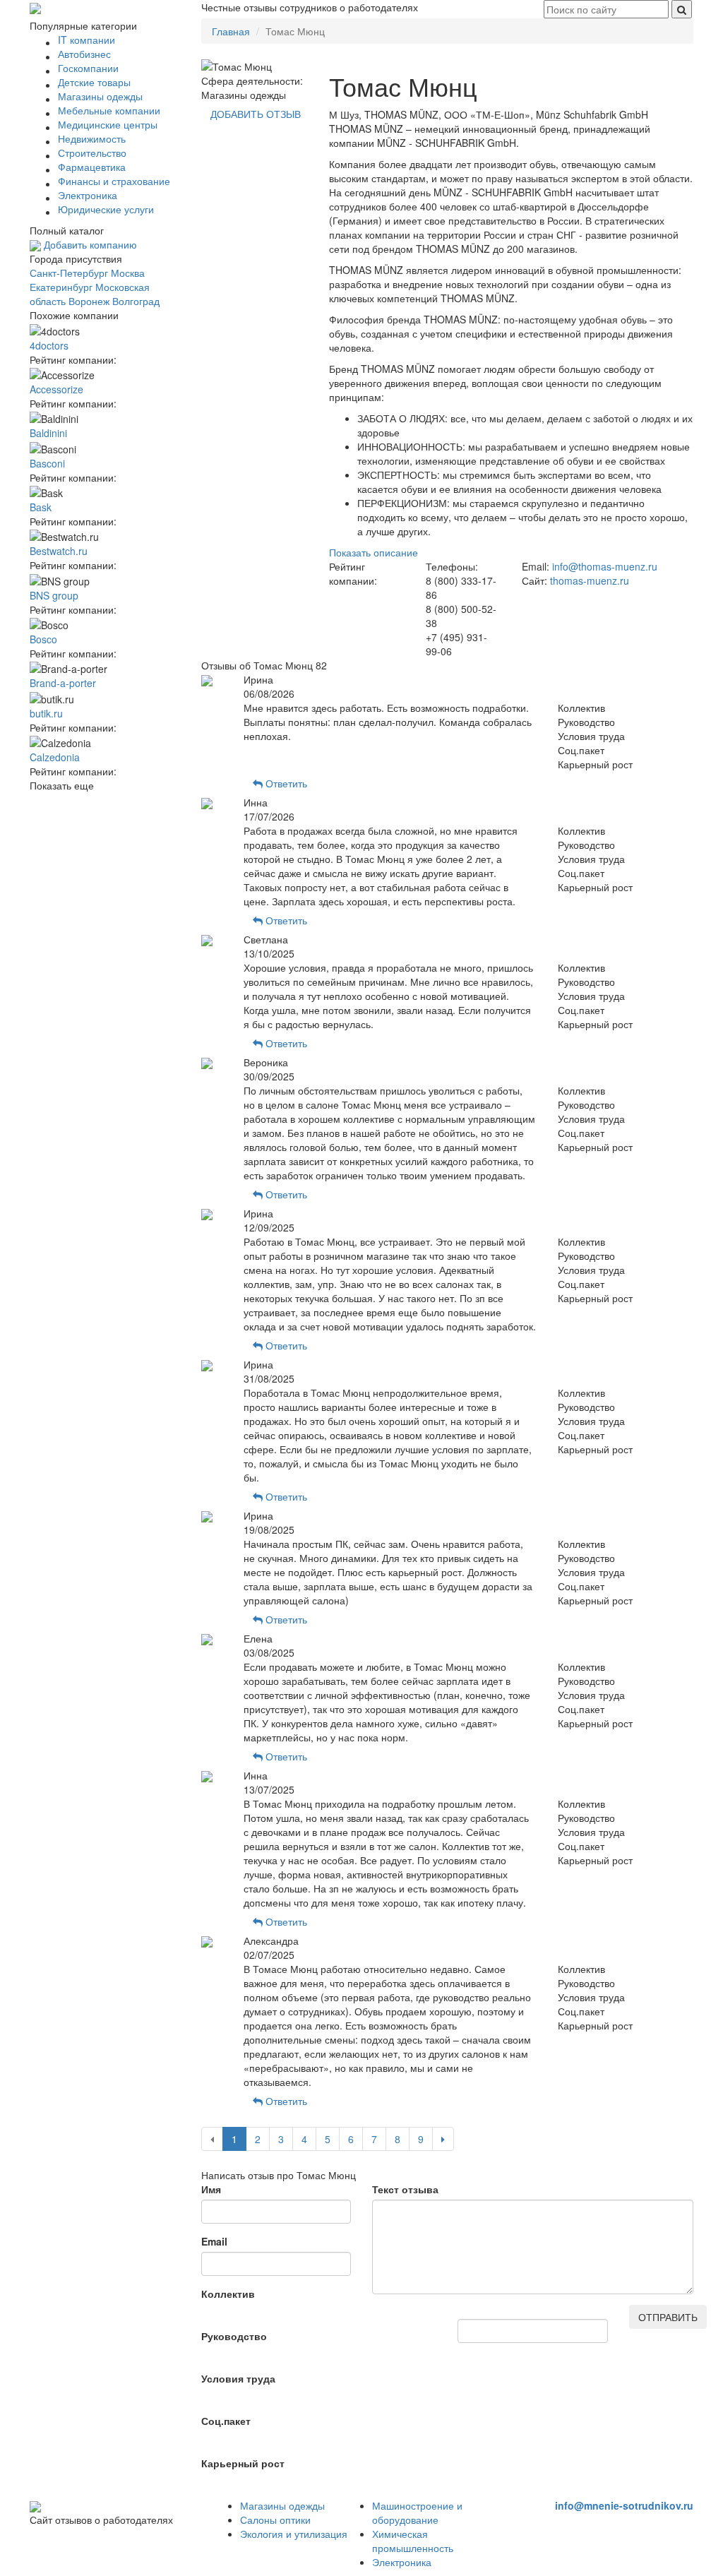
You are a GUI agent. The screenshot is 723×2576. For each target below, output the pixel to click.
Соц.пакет (226, 2421)
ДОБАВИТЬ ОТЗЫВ (256, 114)
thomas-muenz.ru (590, 580)
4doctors (49, 345)
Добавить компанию (89, 244)
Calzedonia (55, 757)
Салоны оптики (275, 2520)
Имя (211, 2189)
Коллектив (228, 2294)
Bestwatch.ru (59, 551)
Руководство (234, 2336)
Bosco (43, 639)
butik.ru (46, 713)
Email (214, 2241)
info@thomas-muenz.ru (605, 566)
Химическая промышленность (413, 2541)
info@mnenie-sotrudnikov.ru (624, 2505)
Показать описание (374, 552)
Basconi (47, 463)
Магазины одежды (282, 2505)
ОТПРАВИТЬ (668, 2317)
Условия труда (238, 2378)
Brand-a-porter (63, 683)
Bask (41, 507)
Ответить (285, 783)
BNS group (54, 595)
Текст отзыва (405, 2189)
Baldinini (48, 433)
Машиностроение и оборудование (417, 2512)
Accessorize (56, 389)
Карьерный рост (243, 2463)
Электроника (402, 2562)
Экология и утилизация (294, 2534)
